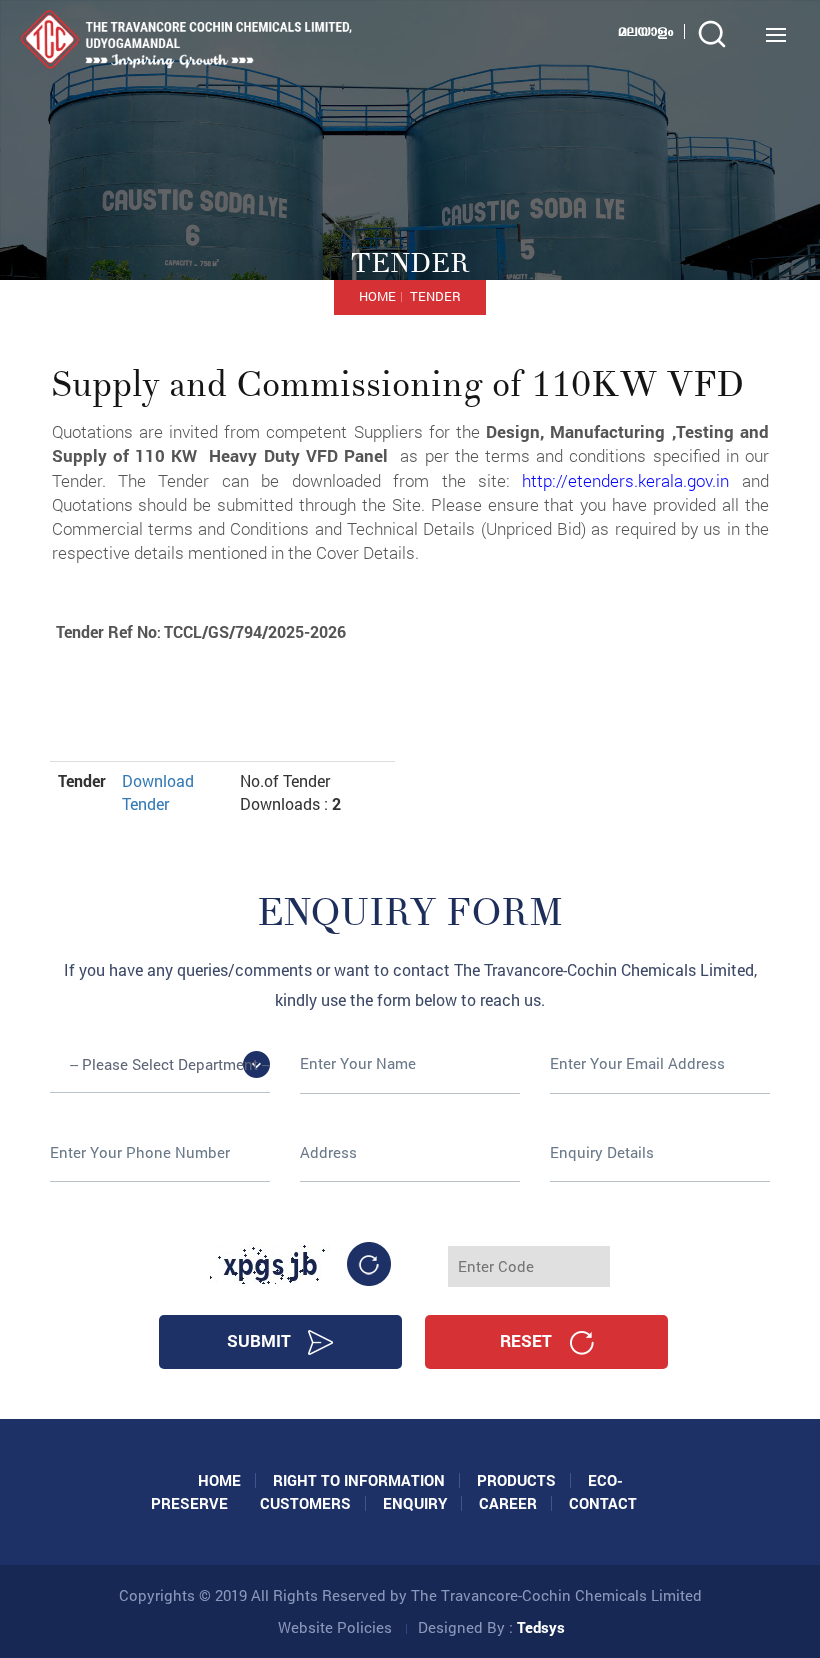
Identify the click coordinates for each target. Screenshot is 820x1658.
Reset (528, 1340)
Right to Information (359, 1480)
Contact (603, 1503)
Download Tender (158, 792)
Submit (261, 1340)
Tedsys (541, 1627)
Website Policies (335, 1627)
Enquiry (415, 1503)
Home (377, 296)
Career (508, 1503)
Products (516, 1480)
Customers (305, 1503)
